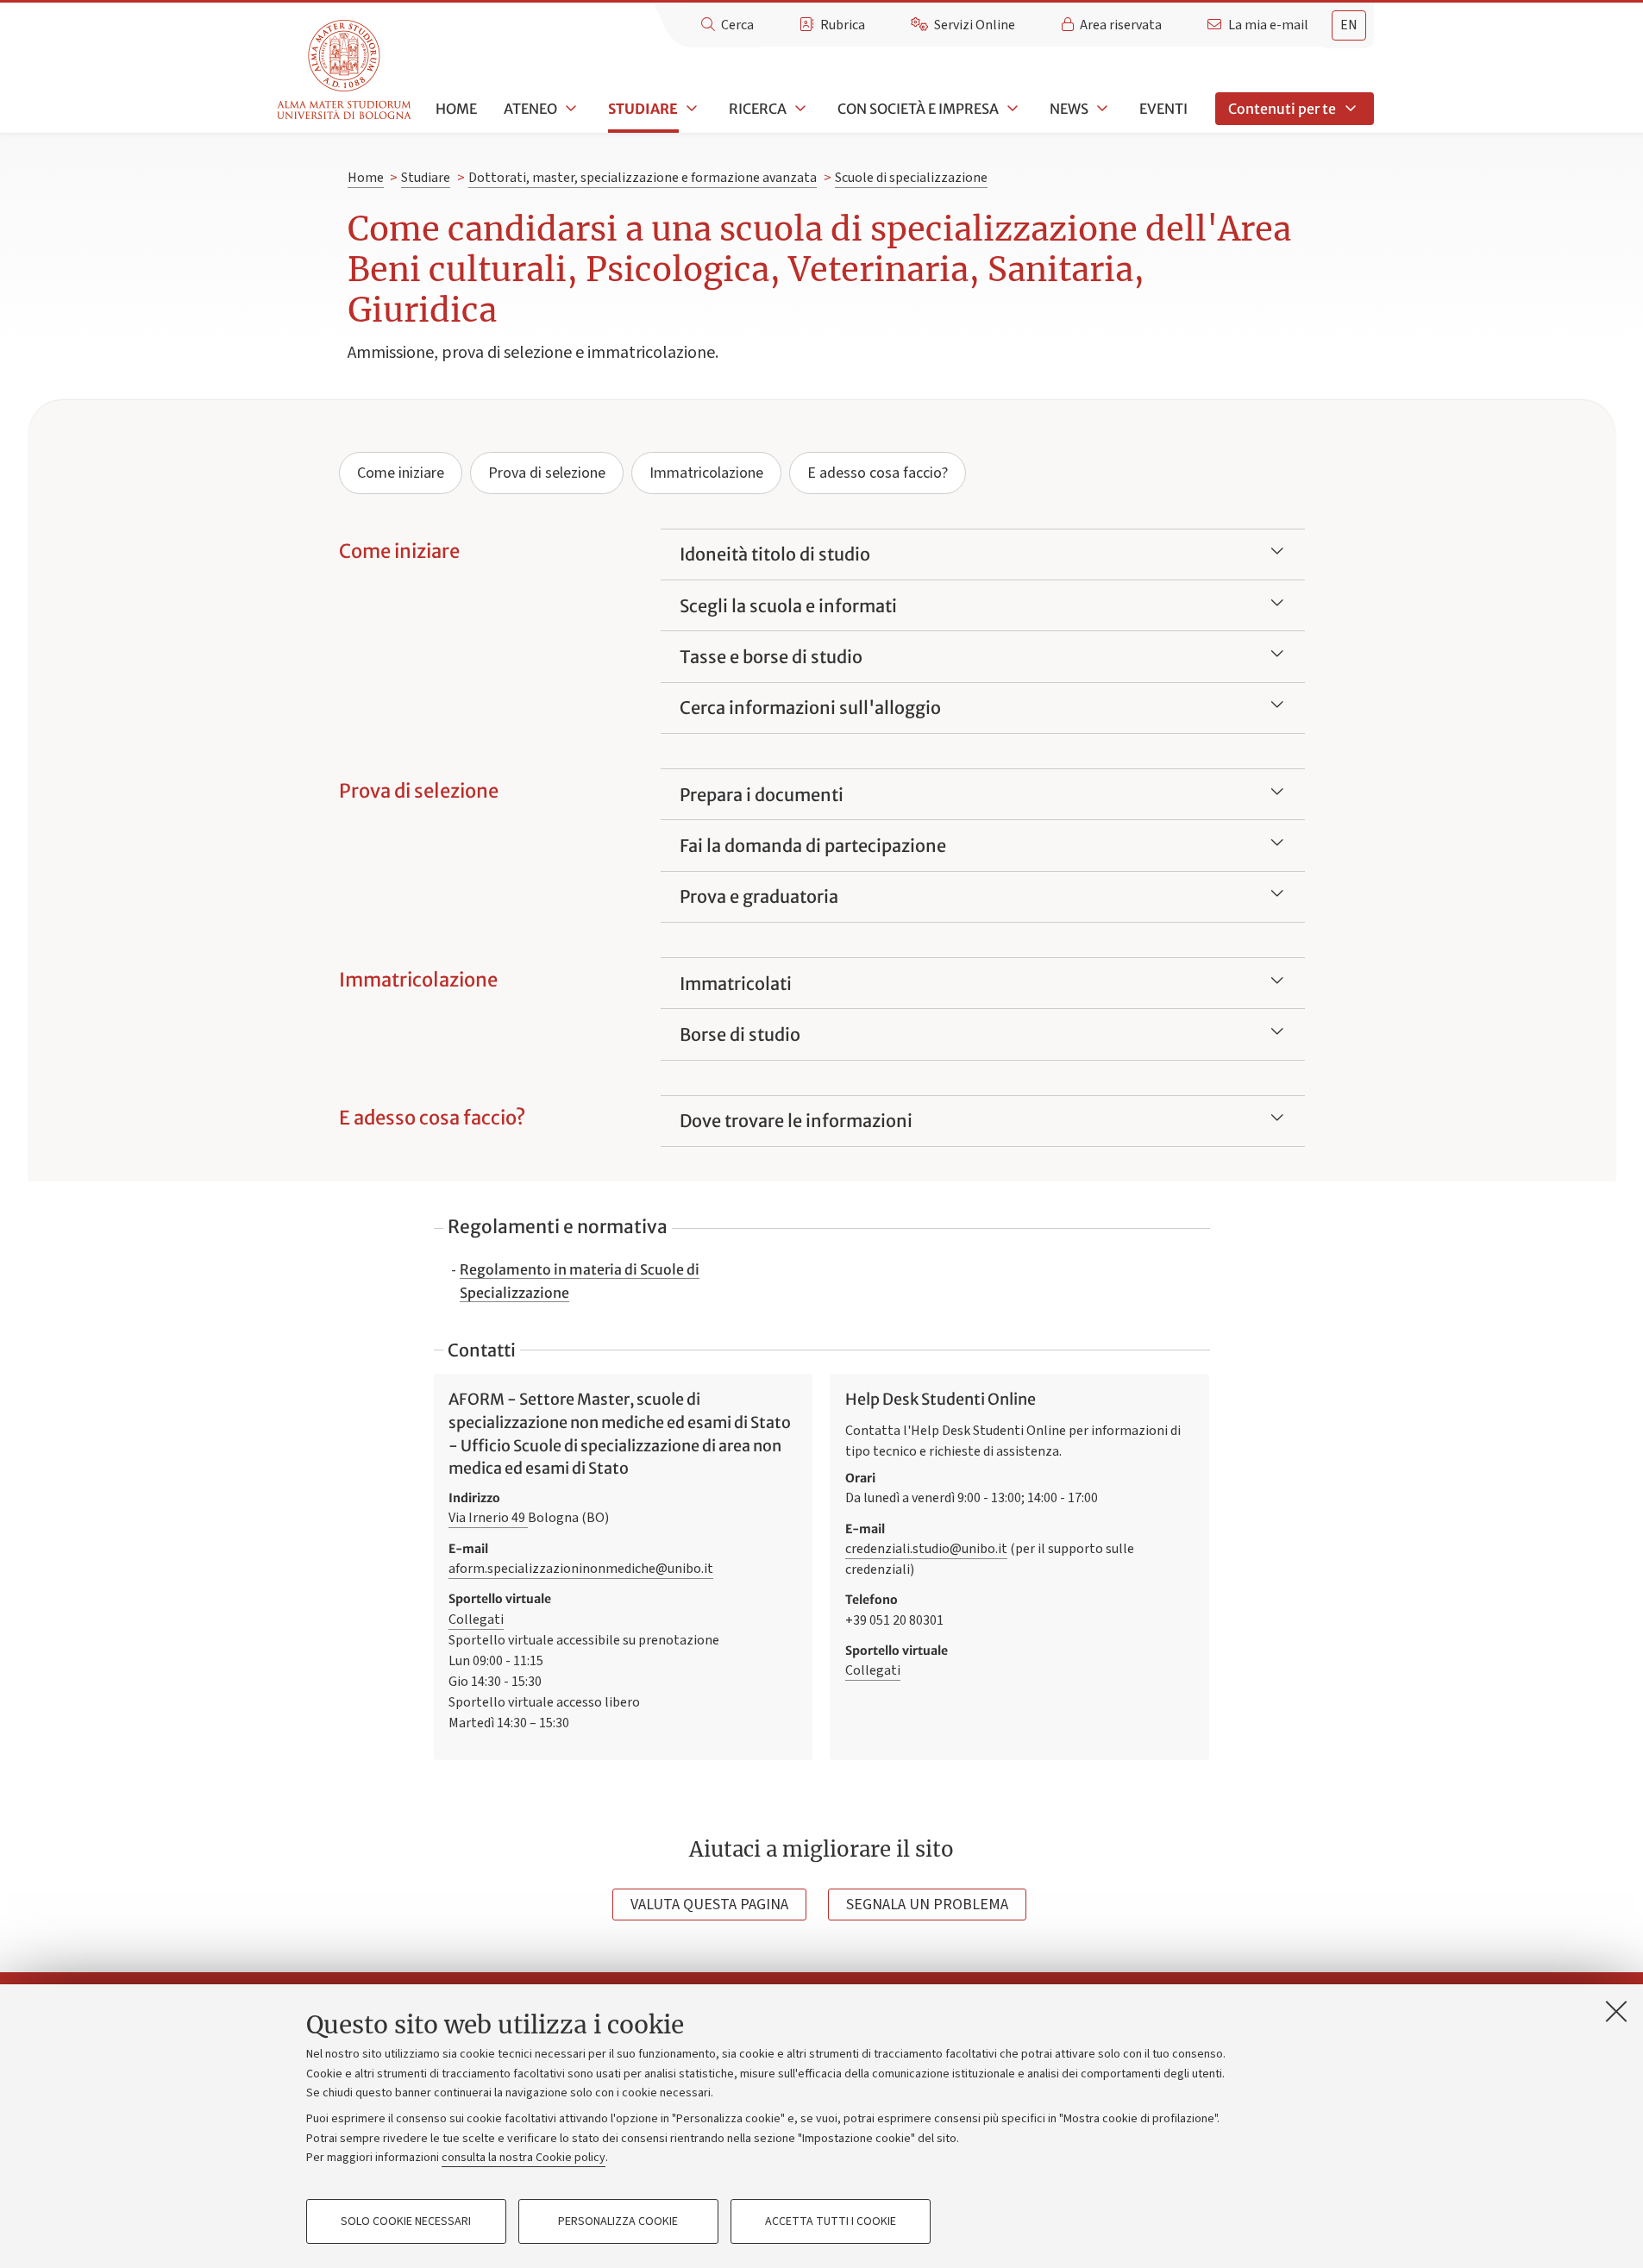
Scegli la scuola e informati (788, 606)
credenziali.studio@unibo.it (926, 1549)
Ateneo (530, 109)
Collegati (476, 1620)
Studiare (643, 109)
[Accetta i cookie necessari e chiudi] (1616, 2011)
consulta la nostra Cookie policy (524, 2158)
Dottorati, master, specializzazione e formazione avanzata (643, 178)
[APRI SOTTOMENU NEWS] (1101, 109)
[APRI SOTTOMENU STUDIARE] (690, 109)
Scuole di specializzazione (911, 178)
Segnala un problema (927, 1905)
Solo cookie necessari (406, 2221)
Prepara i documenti (762, 795)
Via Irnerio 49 (488, 1518)
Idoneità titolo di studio (775, 554)
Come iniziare (401, 473)
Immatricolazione (706, 473)
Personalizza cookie (618, 2221)
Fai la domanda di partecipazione (813, 846)
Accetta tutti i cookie (831, 2221)
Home (456, 109)
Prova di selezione (547, 473)
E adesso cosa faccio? (878, 473)
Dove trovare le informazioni (796, 1121)
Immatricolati (736, 984)
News (1069, 109)
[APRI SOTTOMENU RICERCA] (799, 109)
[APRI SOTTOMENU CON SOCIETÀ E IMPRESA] (1011, 109)
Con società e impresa (918, 109)
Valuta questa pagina (709, 1905)
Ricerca (758, 109)
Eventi (1163, 109)
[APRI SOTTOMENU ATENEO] (569, 109)
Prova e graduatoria (759, 896)
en (1349, 25)
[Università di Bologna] (345, 70)
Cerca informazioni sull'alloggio (810, 708)
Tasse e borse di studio (771, 657)
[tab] (1349, 25)
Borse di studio (740, 1034)
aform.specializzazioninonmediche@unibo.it (581, 1569)
